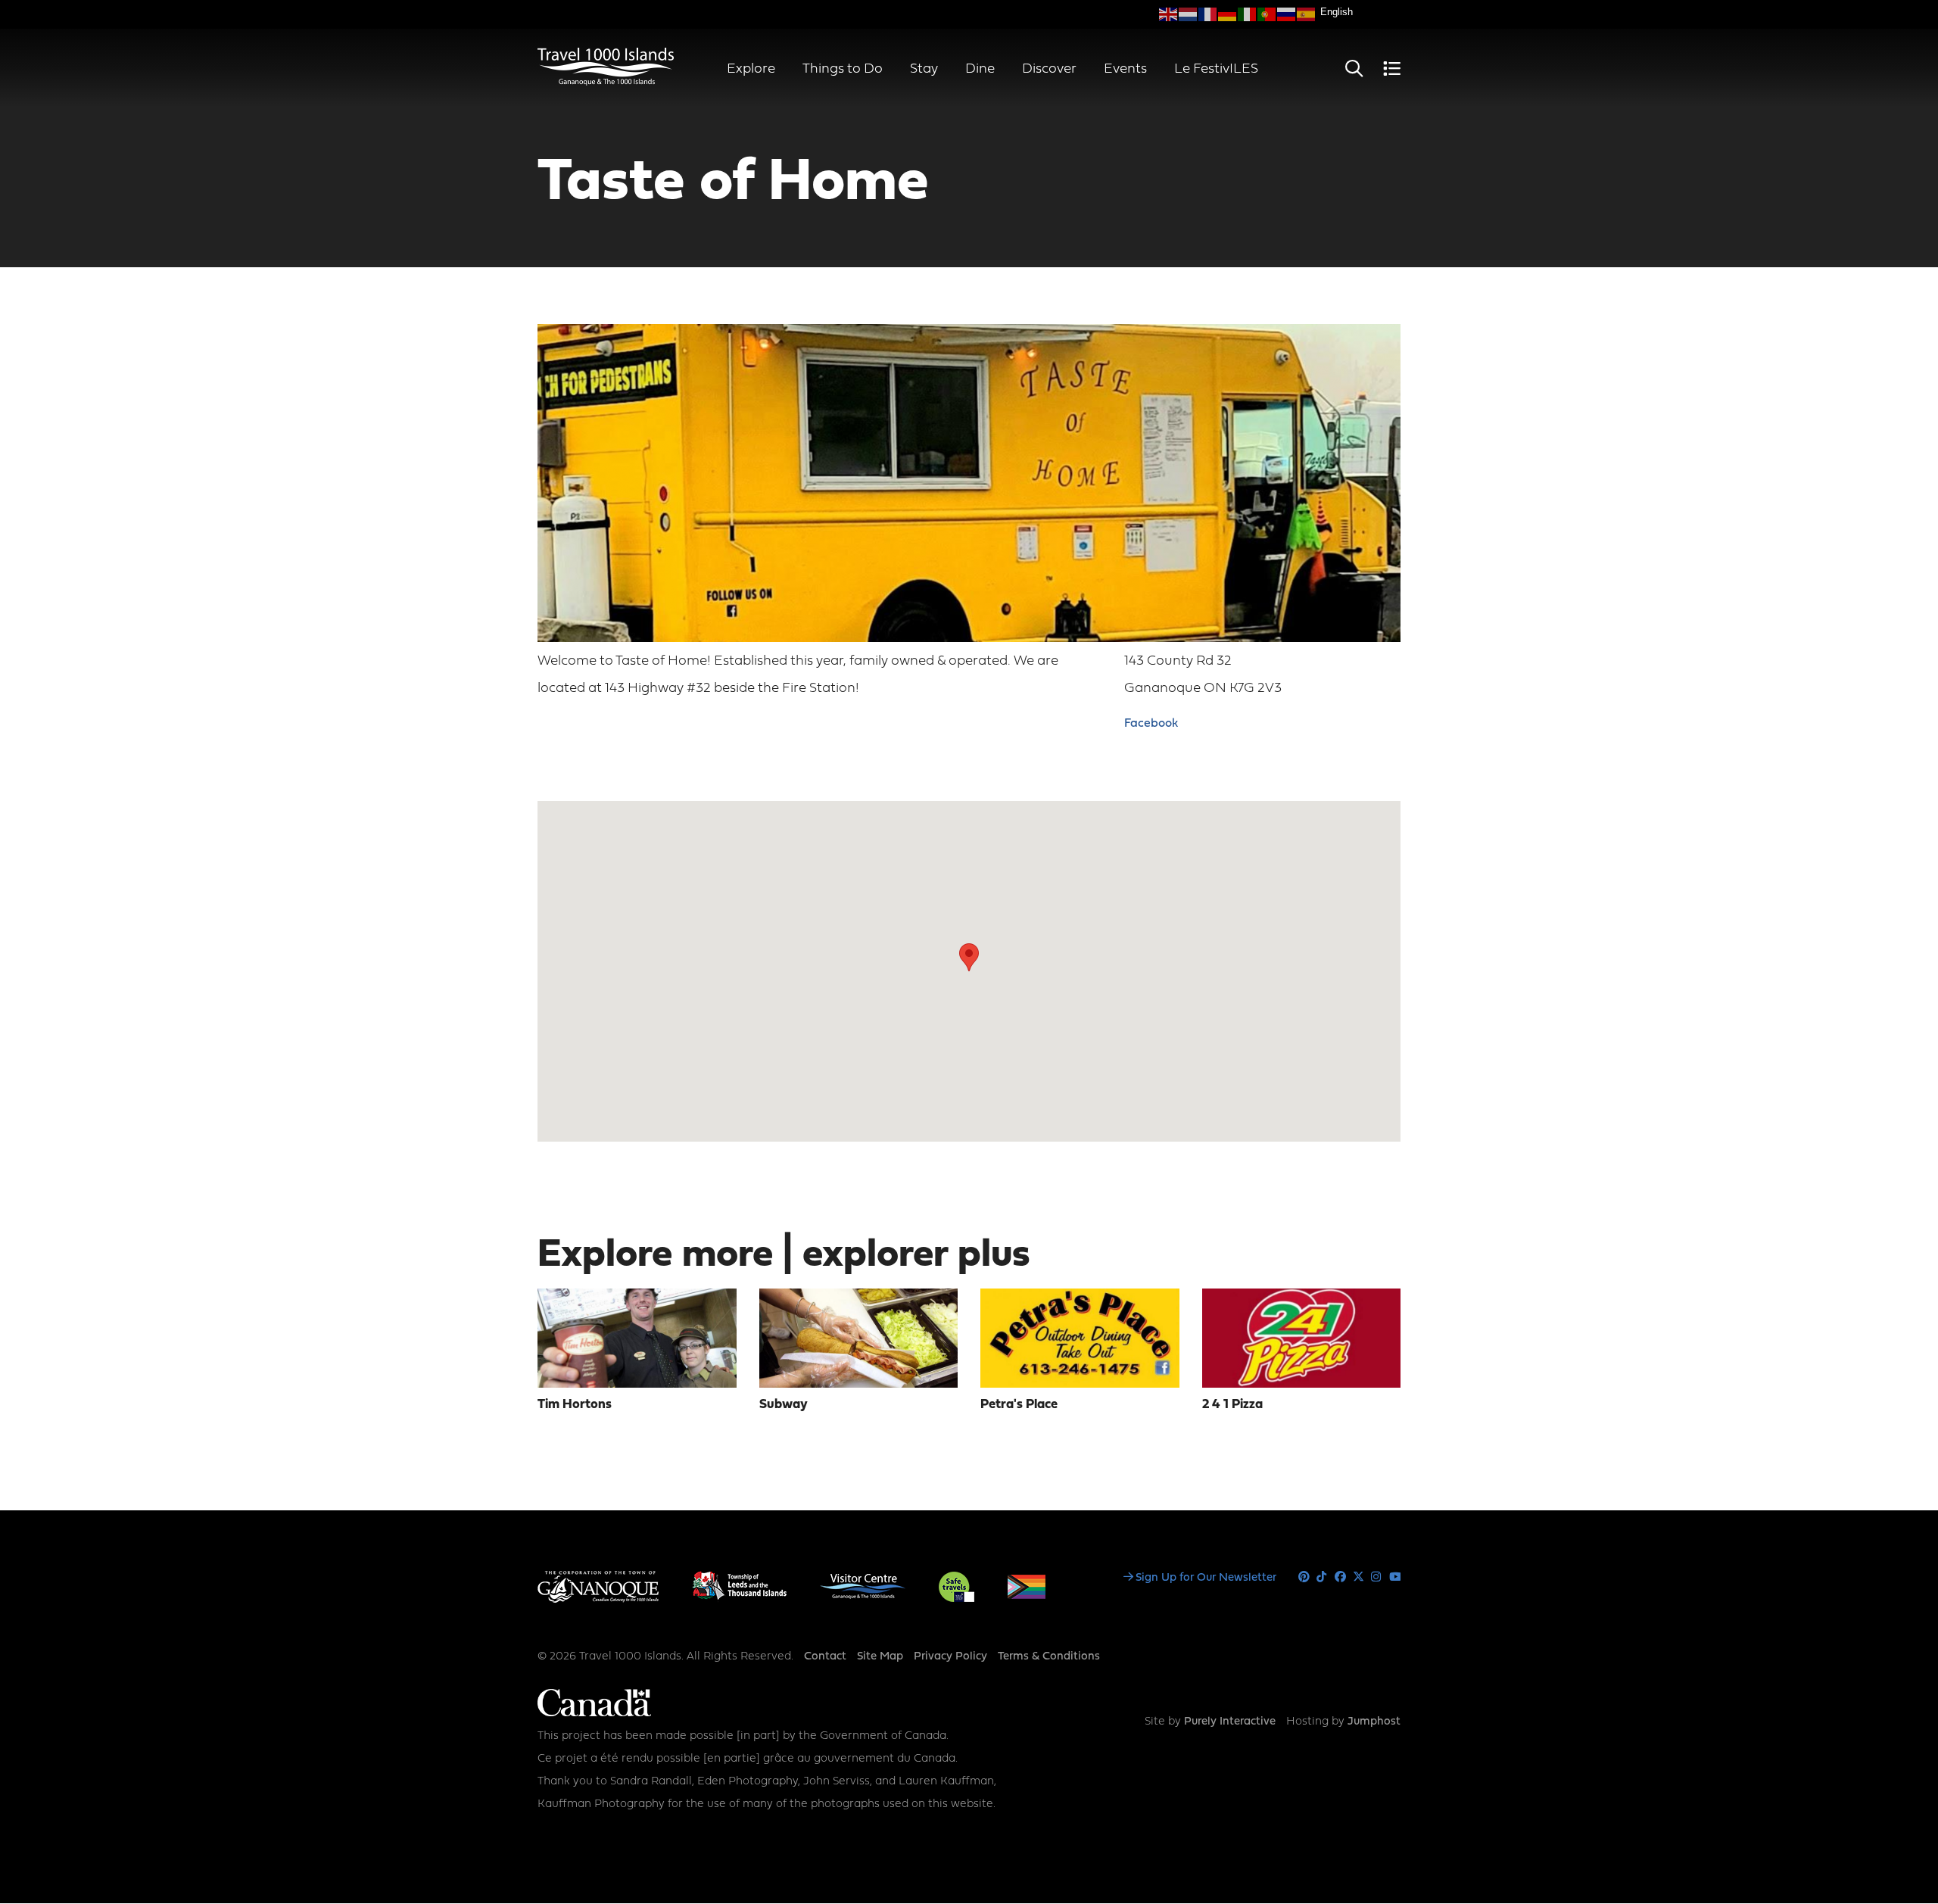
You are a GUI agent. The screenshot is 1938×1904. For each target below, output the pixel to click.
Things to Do (843, 69)
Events (1125, 69)
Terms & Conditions (1049, 1657)
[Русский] (1287, 14)
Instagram (1377, 1577)
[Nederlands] (1189, 14)
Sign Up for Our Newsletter (1206, 1578)
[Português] (1267, 14)
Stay (924, 69)
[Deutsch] (1228, 14)
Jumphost (1374, 1722)
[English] (1169, 14)
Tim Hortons (575, 1405)
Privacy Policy (950, 1657)
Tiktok (1322, 1577)
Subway (784, 1405)
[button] (969, 957)
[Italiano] (1248, 14)
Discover (1049, 69)
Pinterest (1304, 1577)
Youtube (1395, 1577)
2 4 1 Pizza (1232, 1405)
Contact (825, 1657)
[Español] (1307, 14)
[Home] (606, 83)
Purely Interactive (1230, 1722)
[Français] (1208, 14)
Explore (751, 69)
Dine (980, 69)
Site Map (880, 1657)
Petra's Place (1019, 1405)
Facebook (1151, 724)
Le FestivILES (1216, 69)
